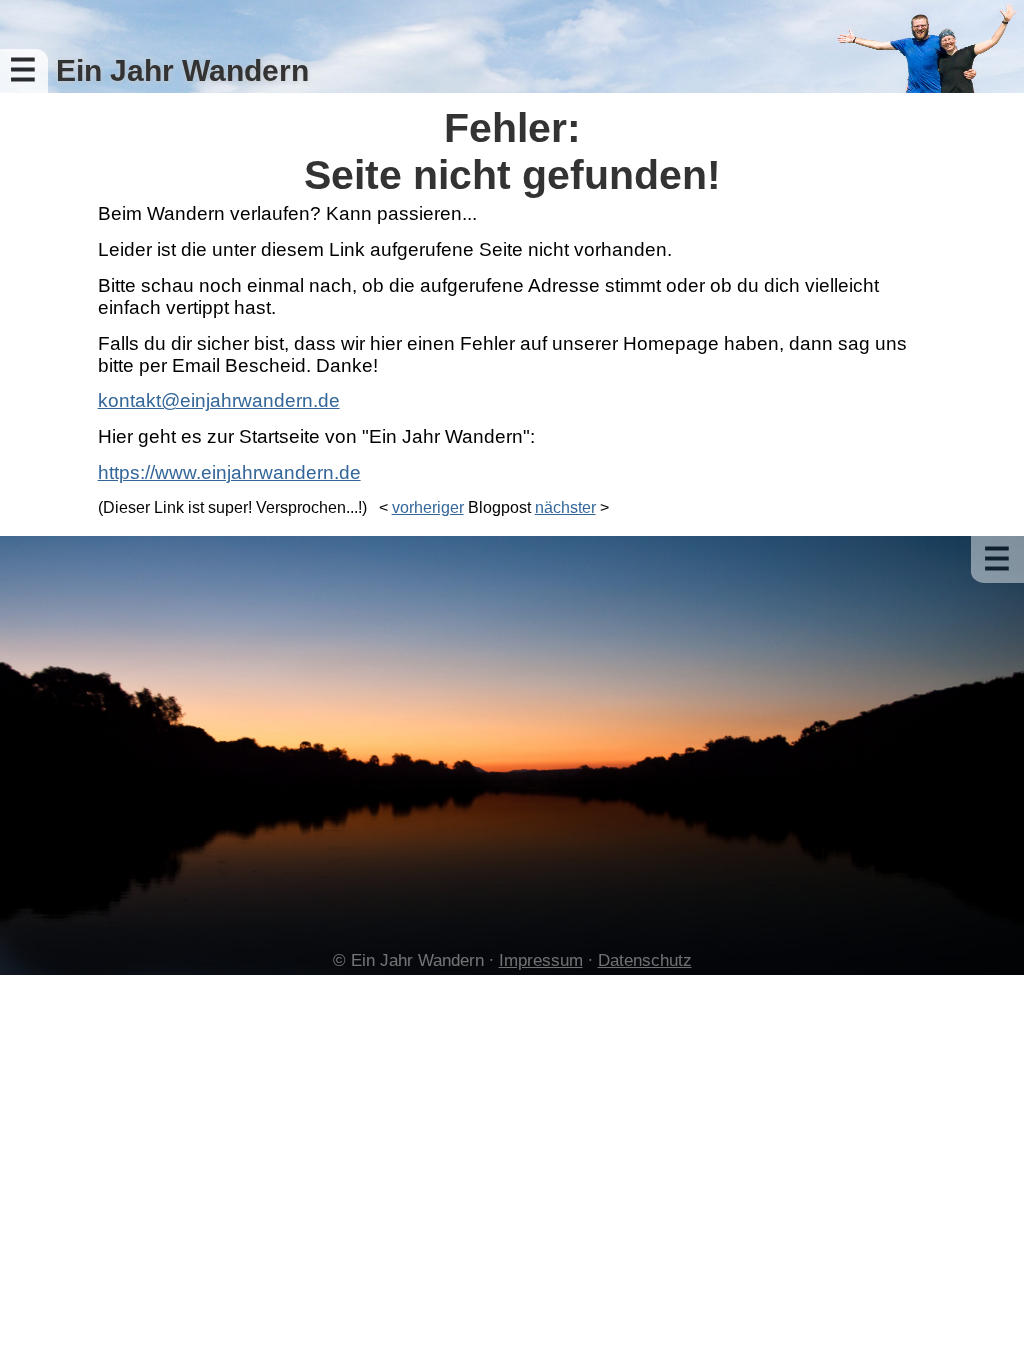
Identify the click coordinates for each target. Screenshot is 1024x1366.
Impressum (541, 960)
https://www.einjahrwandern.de (229, 472)
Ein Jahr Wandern (182, 70)
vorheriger (428, 507)
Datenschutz (645, 960)
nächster (565, 507)
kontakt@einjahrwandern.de (219, 400)
